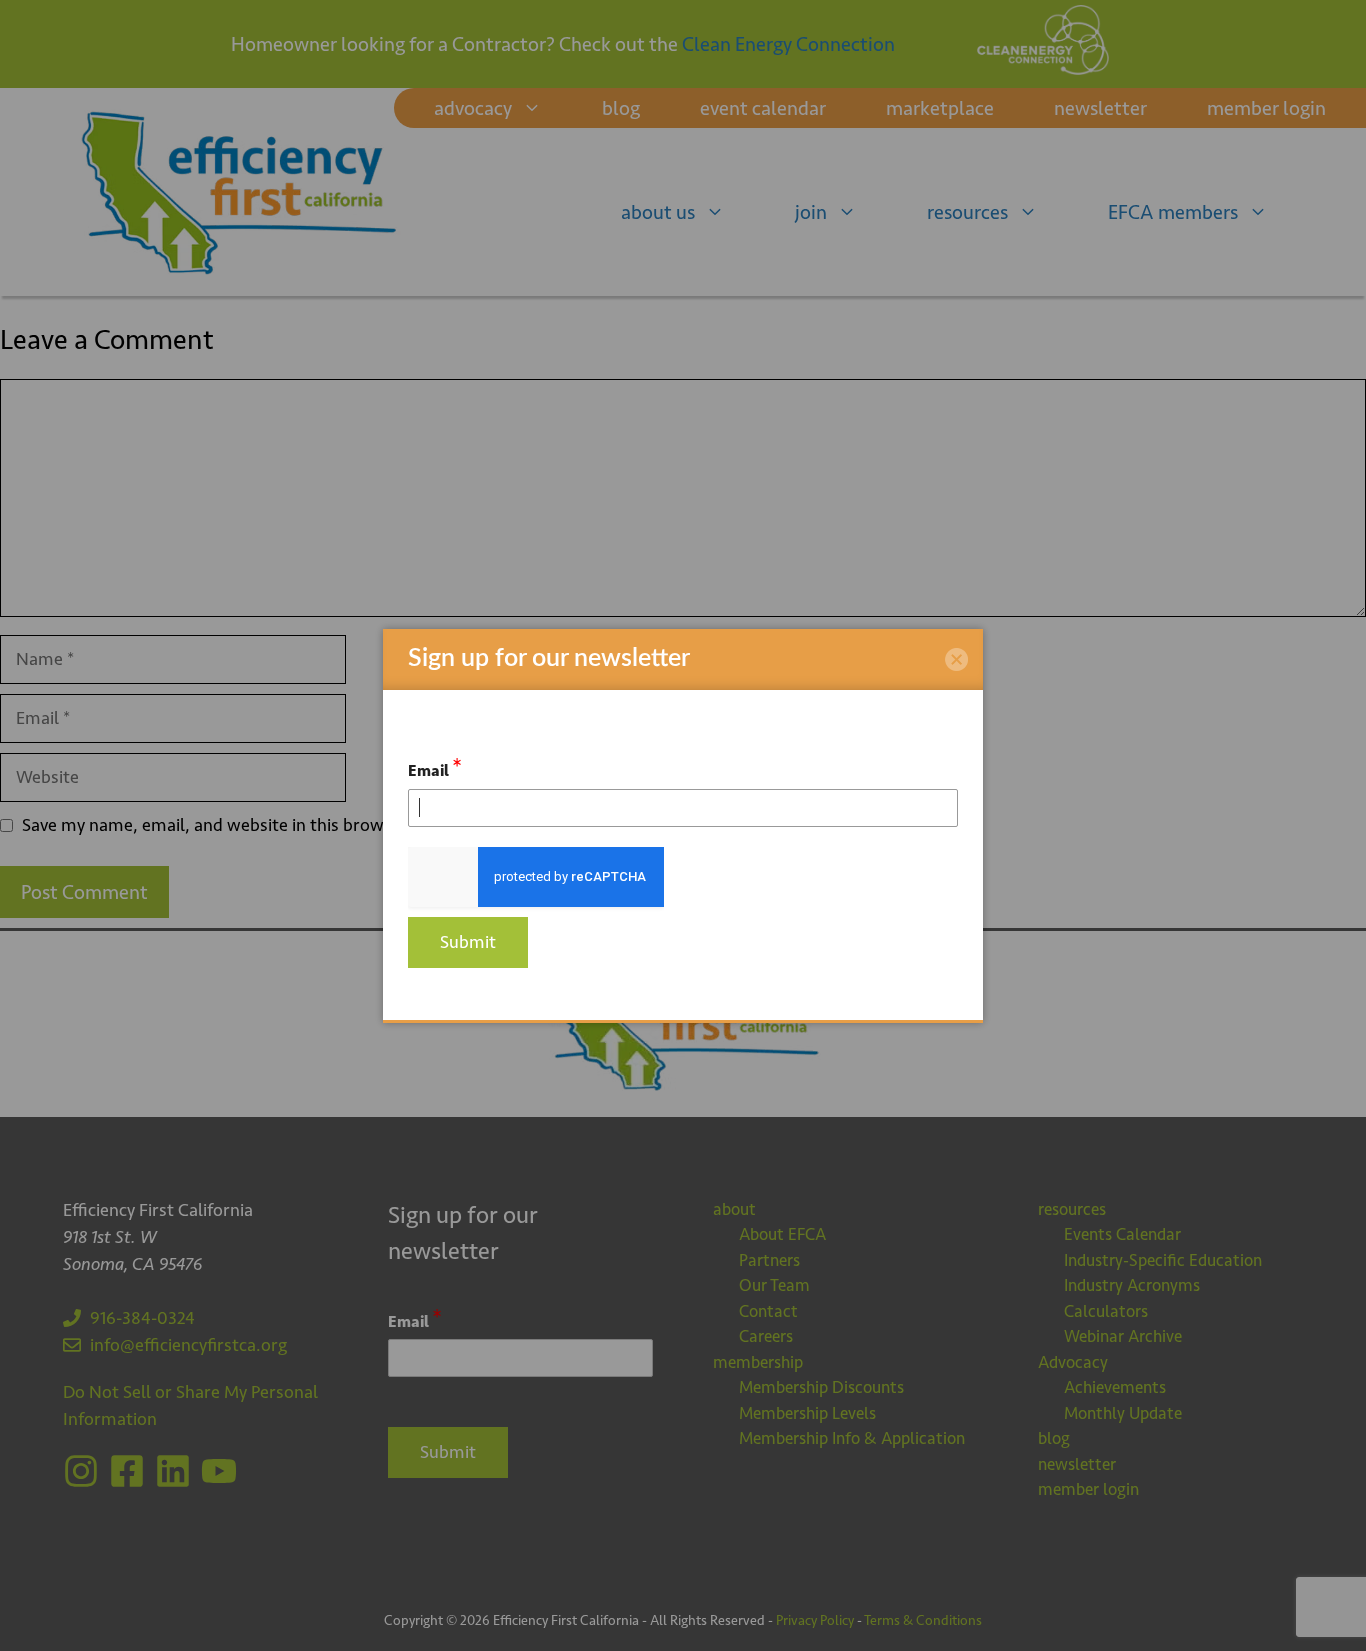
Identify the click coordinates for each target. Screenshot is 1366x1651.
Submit (468, 942)
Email (435, 767)
